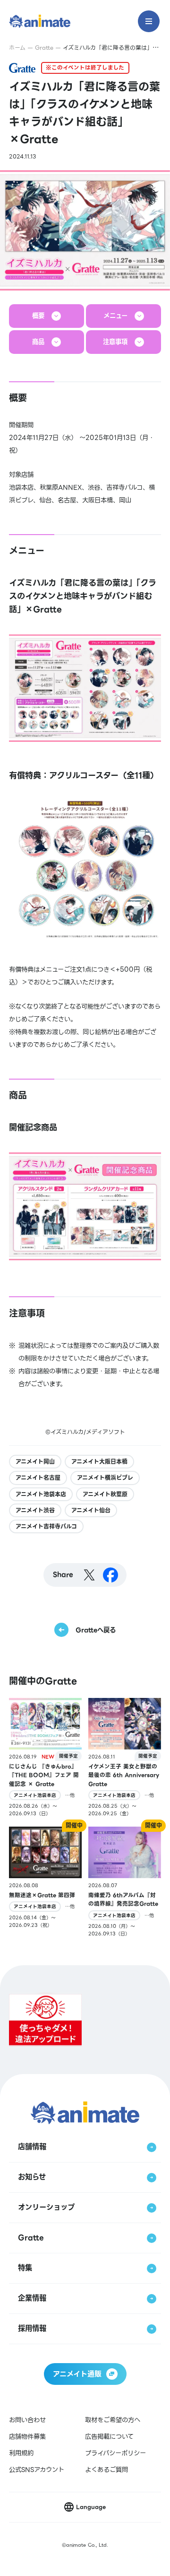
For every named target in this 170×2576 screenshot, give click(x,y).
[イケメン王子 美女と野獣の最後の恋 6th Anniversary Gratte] (125, 1758)
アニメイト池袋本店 (41, 1494)
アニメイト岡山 (35, 1462)
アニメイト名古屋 (38, 1478)
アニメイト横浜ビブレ (105, 1478)
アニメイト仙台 (91, 1510)
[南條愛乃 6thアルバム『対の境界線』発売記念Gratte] (125, 1882)
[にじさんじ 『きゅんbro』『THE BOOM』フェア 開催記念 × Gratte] (45, 1758)
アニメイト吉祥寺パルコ (46, 1526)
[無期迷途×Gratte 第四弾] (45, 1882)
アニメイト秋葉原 (105, 1494)
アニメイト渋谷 (35, 1510)
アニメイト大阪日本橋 (99, 1462)
